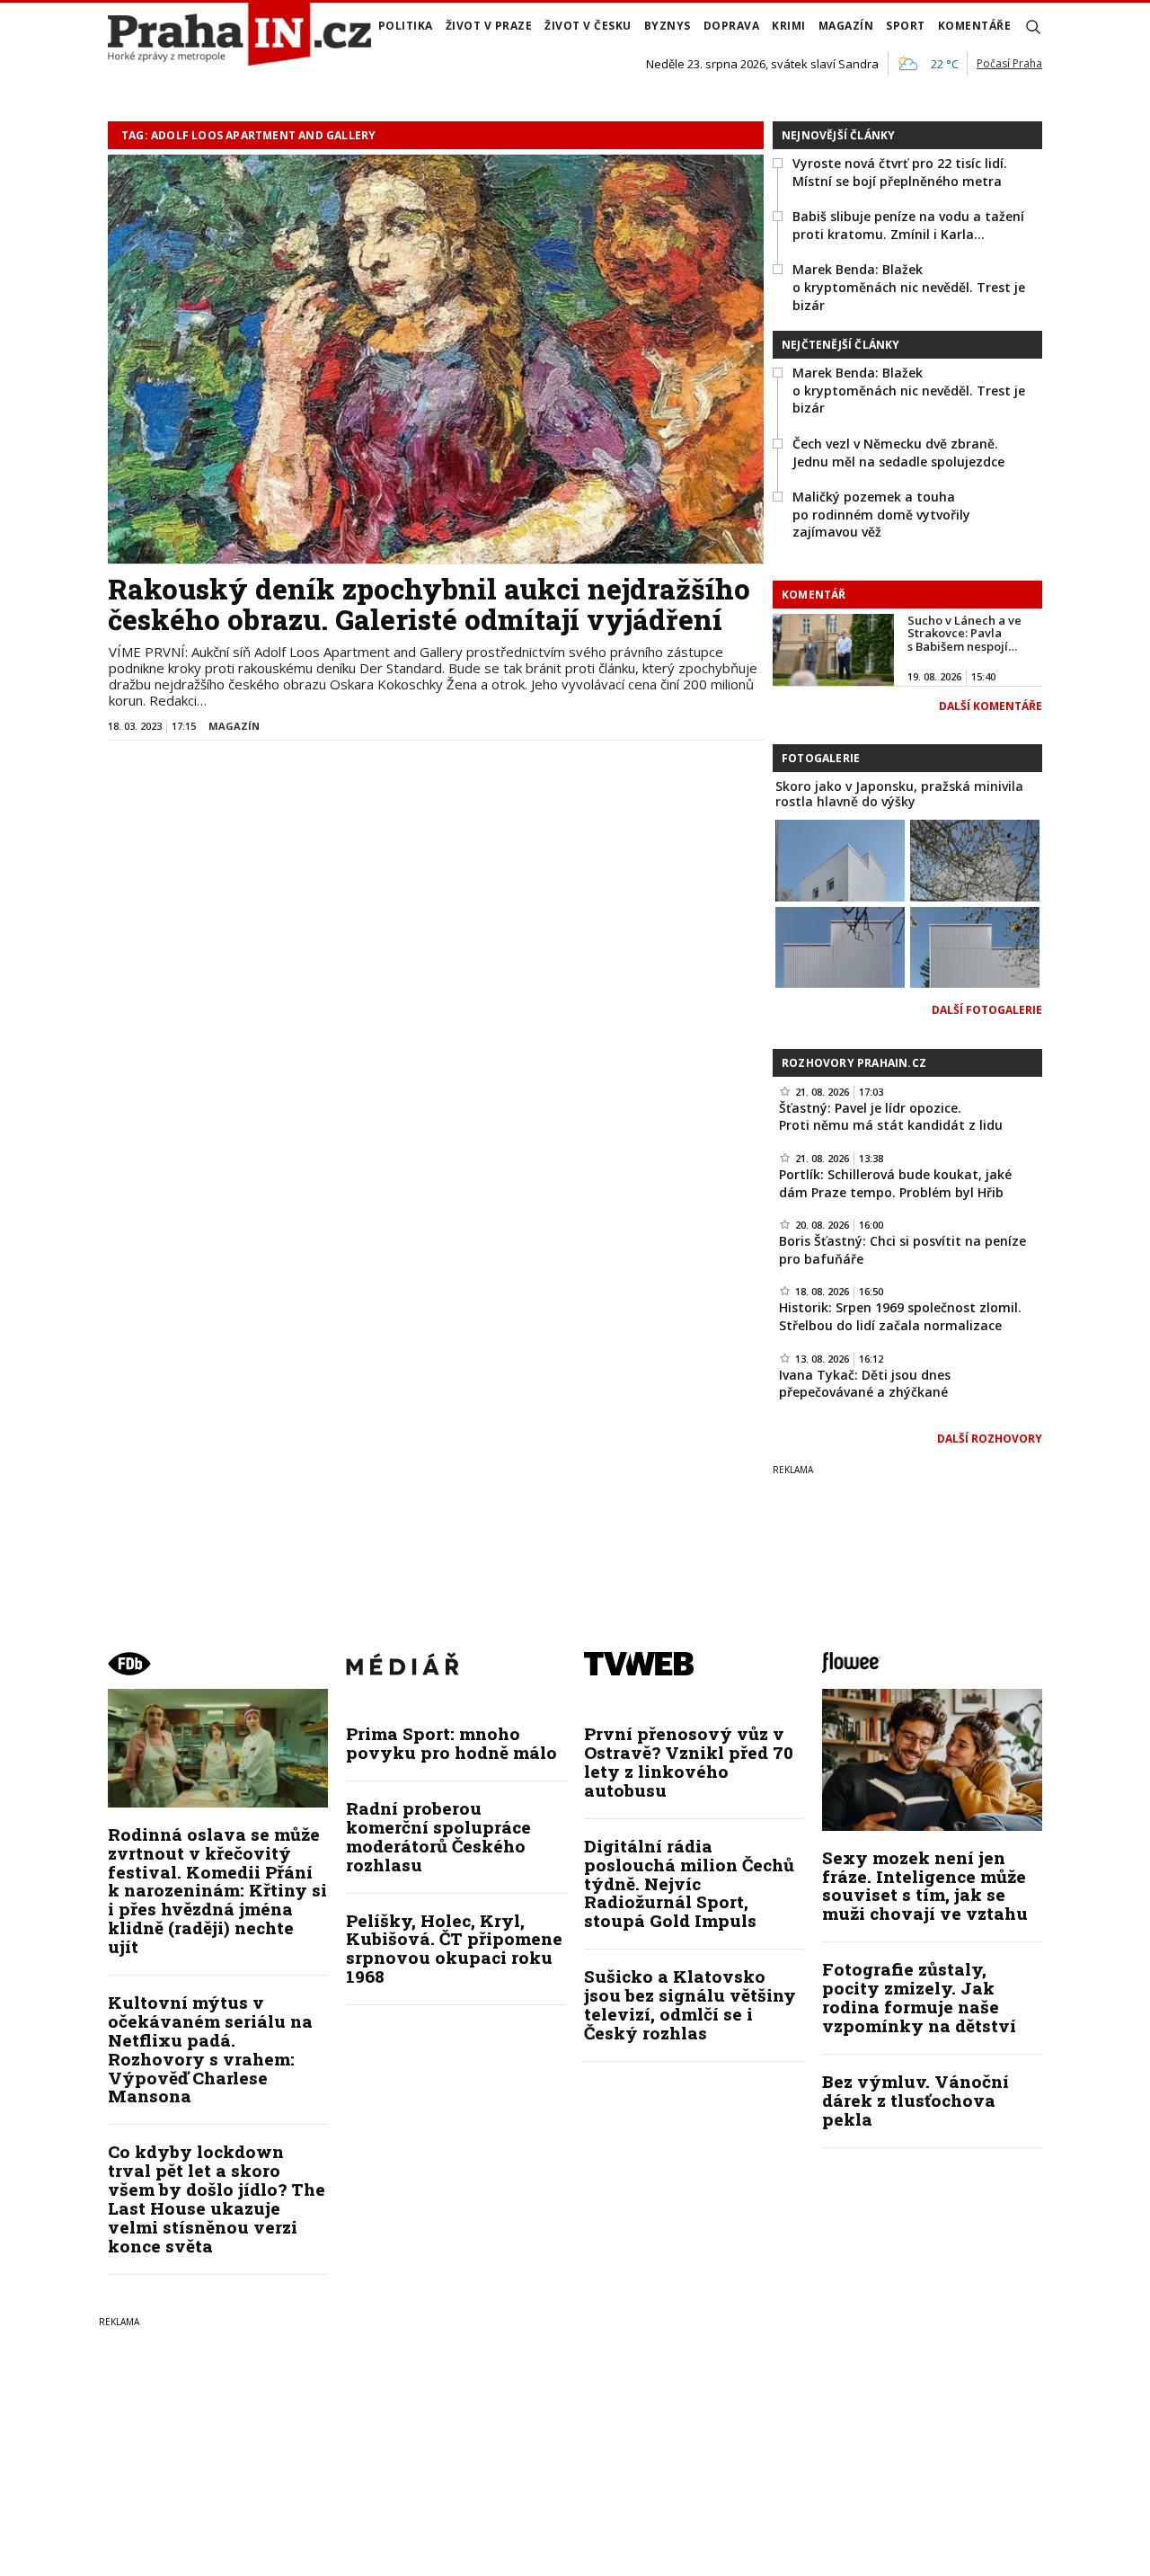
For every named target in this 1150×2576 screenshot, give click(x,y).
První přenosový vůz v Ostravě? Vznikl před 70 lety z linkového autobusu (689, 1762)
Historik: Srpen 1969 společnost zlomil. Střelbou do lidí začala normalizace (900, 1316)
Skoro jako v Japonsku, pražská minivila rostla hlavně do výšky (899, 794)
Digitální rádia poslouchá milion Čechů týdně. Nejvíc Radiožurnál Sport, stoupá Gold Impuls (689, 1883)
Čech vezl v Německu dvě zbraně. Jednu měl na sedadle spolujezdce (898, 453)
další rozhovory (990, 1439)
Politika (406, 26)
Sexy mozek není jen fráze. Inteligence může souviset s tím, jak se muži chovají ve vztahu (925, 1886)
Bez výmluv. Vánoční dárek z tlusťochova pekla (916, 2100)
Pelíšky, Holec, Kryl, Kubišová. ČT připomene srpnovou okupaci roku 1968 (454, 1949)
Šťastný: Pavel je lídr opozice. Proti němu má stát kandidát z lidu (891, 1117)
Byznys (668, 26)
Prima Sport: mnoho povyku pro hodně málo (451, 1743)
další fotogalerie (987, 1010)
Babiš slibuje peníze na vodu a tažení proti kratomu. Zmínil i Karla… (908, 225)
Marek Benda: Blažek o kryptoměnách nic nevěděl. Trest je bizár (909, 287)
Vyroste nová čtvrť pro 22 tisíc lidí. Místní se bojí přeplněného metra (900, 172)
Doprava (732, 26)
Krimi (789, 26)
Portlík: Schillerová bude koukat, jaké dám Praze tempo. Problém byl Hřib (895, 1183)
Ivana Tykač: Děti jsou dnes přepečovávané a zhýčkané (865, 1384)
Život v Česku (588, 26)
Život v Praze (489, 26)
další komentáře (991, 706)
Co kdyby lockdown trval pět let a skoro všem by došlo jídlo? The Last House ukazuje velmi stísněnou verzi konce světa (217, 2198)
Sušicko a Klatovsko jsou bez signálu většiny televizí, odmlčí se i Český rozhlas (690, 2004)
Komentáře (975, 26)
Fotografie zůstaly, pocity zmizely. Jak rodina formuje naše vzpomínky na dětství (919, 1997)
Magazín (846, 26)
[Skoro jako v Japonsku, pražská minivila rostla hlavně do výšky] (840, 859)
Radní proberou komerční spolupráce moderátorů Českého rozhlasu (438, 1836)
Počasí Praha (1009, 63)
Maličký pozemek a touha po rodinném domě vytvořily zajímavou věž (881, 514)
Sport (906, 26)
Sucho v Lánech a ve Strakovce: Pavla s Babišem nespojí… (964, 633)
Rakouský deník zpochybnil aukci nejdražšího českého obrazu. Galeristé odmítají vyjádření (429, 604)
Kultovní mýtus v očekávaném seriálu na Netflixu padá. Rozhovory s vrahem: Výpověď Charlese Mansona (210, 2049)
